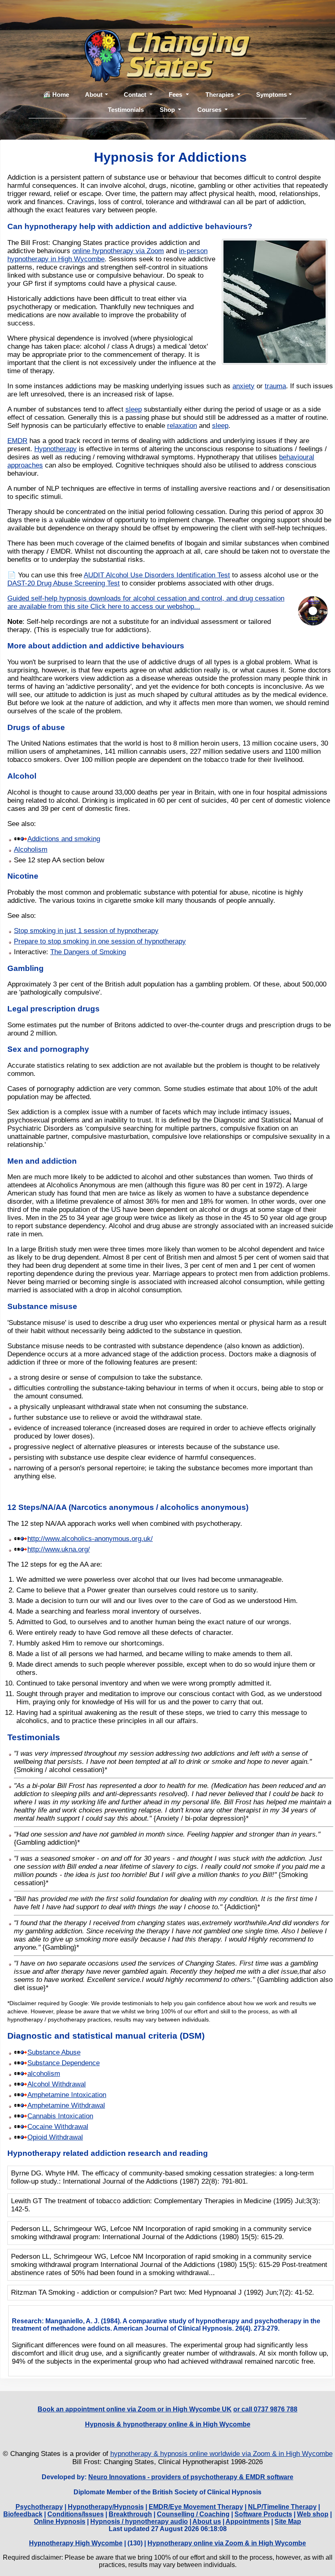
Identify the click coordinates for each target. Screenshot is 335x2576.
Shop (167, 110)
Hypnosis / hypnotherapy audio (139, 2521)
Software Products (263, 2514)
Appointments (248, 2521)
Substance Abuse (54, 2052)
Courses (209, 110)
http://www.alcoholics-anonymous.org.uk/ (90, 1539)
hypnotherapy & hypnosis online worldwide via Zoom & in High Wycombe (221, 2454)
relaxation (182, 426)
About (94, 95)
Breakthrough (130, 2514)
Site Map (288, 2521)
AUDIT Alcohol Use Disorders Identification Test (157, 575)
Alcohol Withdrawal (57, 2084)
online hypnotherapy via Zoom (118, 251)
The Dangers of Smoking (88, 952)
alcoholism (44, 2074)
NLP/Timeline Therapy (282, 2507)
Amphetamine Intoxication (67, 2095)
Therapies (220, 95)
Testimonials (126, 110)
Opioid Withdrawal (55, 2137)
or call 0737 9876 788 (265, 2409)
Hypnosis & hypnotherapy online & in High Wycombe (168, 2424)
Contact (135, 95)
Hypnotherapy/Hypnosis (106, 2507)
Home (61, 95)
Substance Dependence (64, 2063)
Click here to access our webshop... (145, 607)
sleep (134, 409)
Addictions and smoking (64, 839)
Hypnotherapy (56, 449)
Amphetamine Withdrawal (66, 2105)
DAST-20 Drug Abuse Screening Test (64, 583)
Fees (175, 95)
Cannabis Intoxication (60, 2116)
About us (207, 2521)
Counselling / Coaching (193, 2514)
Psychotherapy (39, 2507)
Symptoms (271, 95)
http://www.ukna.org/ (59, 1549)
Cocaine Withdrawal (58, 2127)
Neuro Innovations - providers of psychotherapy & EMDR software (191, 2477)
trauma (275, 386)
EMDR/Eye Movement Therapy (196, 2507)
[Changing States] (167, 83)
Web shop (313, 2514)
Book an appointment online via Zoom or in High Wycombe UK (135, 2409)
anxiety (243, 386)
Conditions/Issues (76, 2514)
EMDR (17, 441)
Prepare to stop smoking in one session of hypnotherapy (100, 941)
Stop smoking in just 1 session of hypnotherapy (86, 931)
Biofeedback (23, 2514)
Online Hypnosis (60, 2521)
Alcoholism (31, 849)
